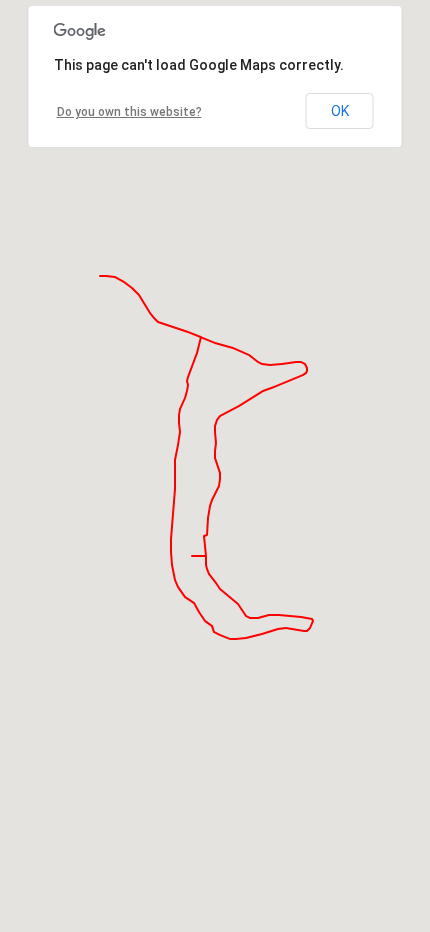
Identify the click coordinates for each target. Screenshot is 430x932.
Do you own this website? (129, 112)
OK (340, 111)
